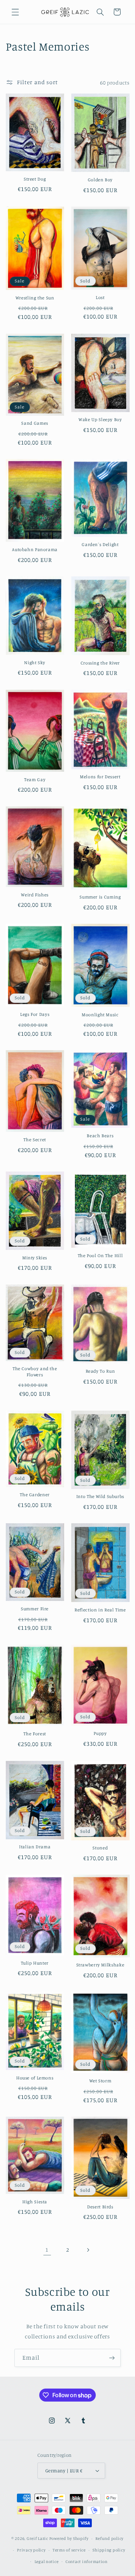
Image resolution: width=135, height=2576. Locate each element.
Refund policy (109, 2538)
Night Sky (35, 663)
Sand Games (35, 423)
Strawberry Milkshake (100, 1965)
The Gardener (35, 1495)
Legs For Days (35, 1014)
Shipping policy (109, 2550)
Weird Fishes (35, 895)
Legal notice (47, 2562)
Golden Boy (100, 180)
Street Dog (35, 179)
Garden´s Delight (100, 544)
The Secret (35, 1140)
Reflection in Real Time (100, 1610)
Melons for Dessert (100, 777)
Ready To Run (100, 1371)
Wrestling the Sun (35, 298)
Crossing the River (100, 663)
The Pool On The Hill (100, 1255)
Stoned (100, 1848)
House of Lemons (35, 2078)
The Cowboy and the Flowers (35, 1371)
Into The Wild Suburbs (100, 1496)
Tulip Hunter (35, 1963)
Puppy (100, 1733)
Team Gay (35, 780)
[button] (15, 12)
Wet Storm (100, 2081)
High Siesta (35, 2202)
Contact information (87, 2562)
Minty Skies (35, 1258)
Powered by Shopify (69, 2538)
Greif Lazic (37, 2538)
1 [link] (47, 2250)
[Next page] (88, 2250)
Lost (100, 297)
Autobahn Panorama (35, 549)
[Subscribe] (112, 2358)
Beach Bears (100, 1136)
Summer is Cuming (100, 897)
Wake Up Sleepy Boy (100, 419)
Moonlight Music (100, 1015)
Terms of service (69, 2550)
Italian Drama (35, 1847)
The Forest (35, 1734)
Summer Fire (35, 1609)
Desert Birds (100, 2207)
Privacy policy (31, 2550)
